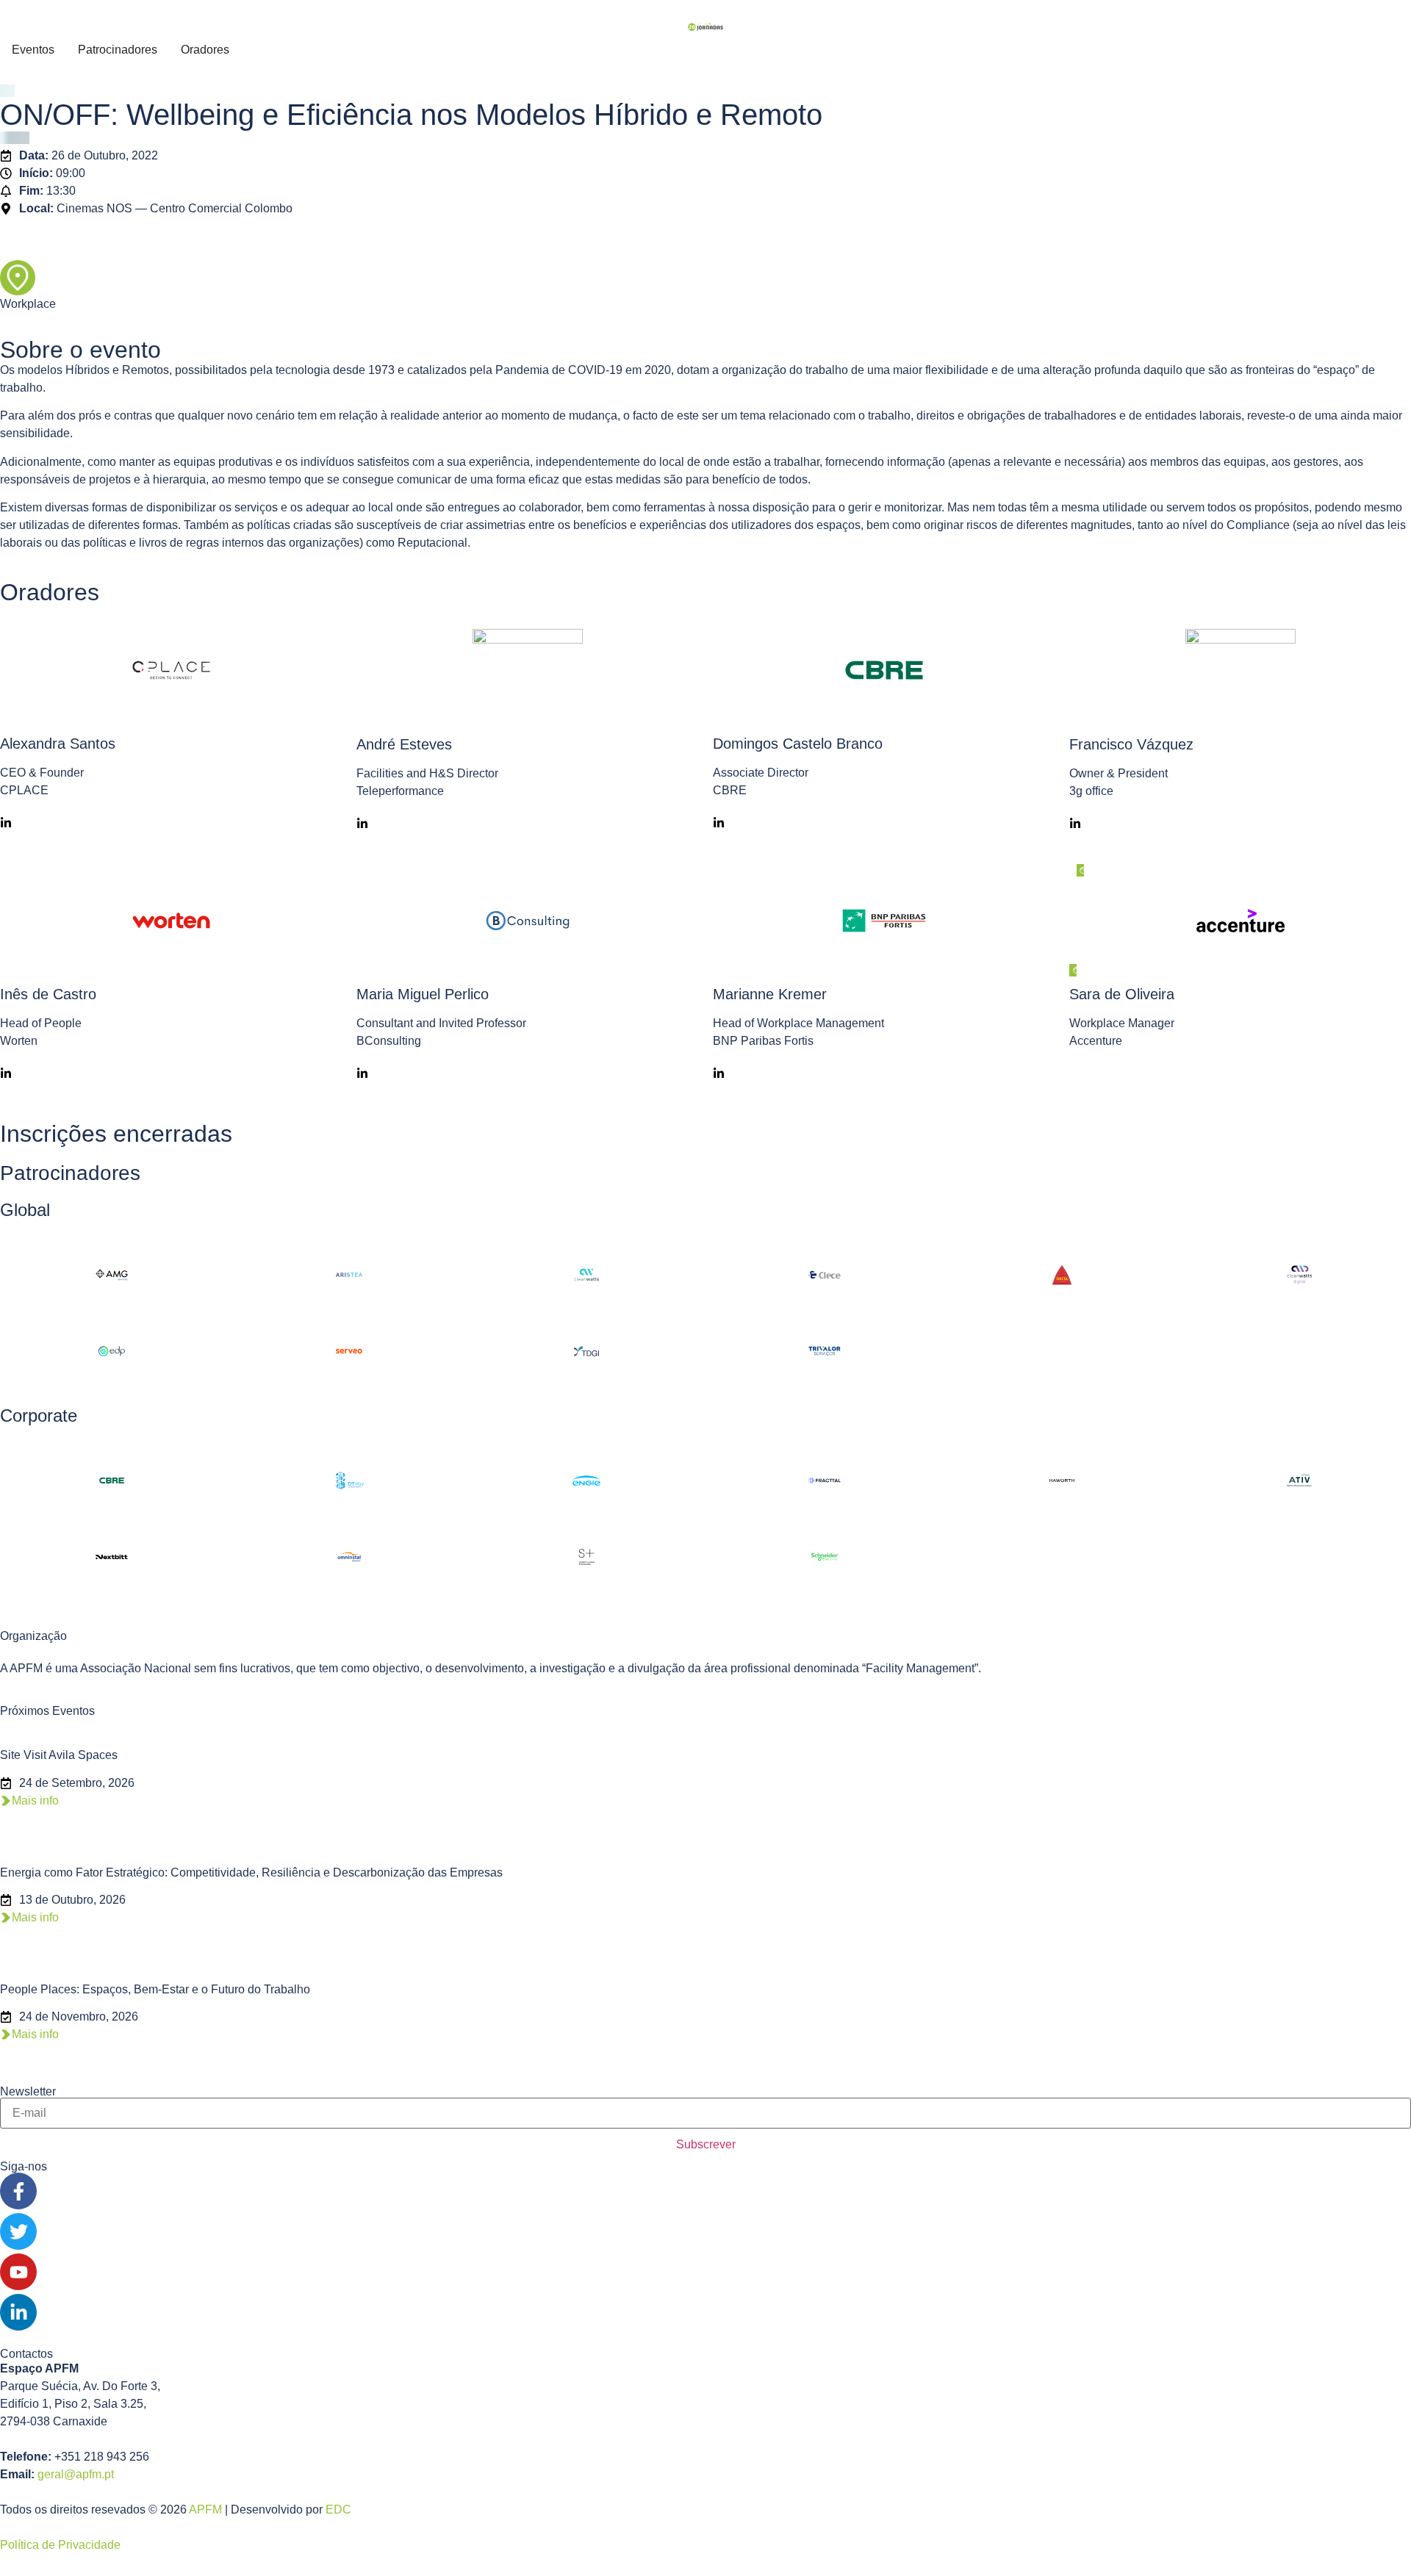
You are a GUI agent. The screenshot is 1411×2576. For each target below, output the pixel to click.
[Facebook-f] (18, 2191)
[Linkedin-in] (18, 2312)
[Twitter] (18, 2231)
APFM (205, 2510)
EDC (338, 2510)
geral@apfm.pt (76, 2474)
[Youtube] (18, 2272)
